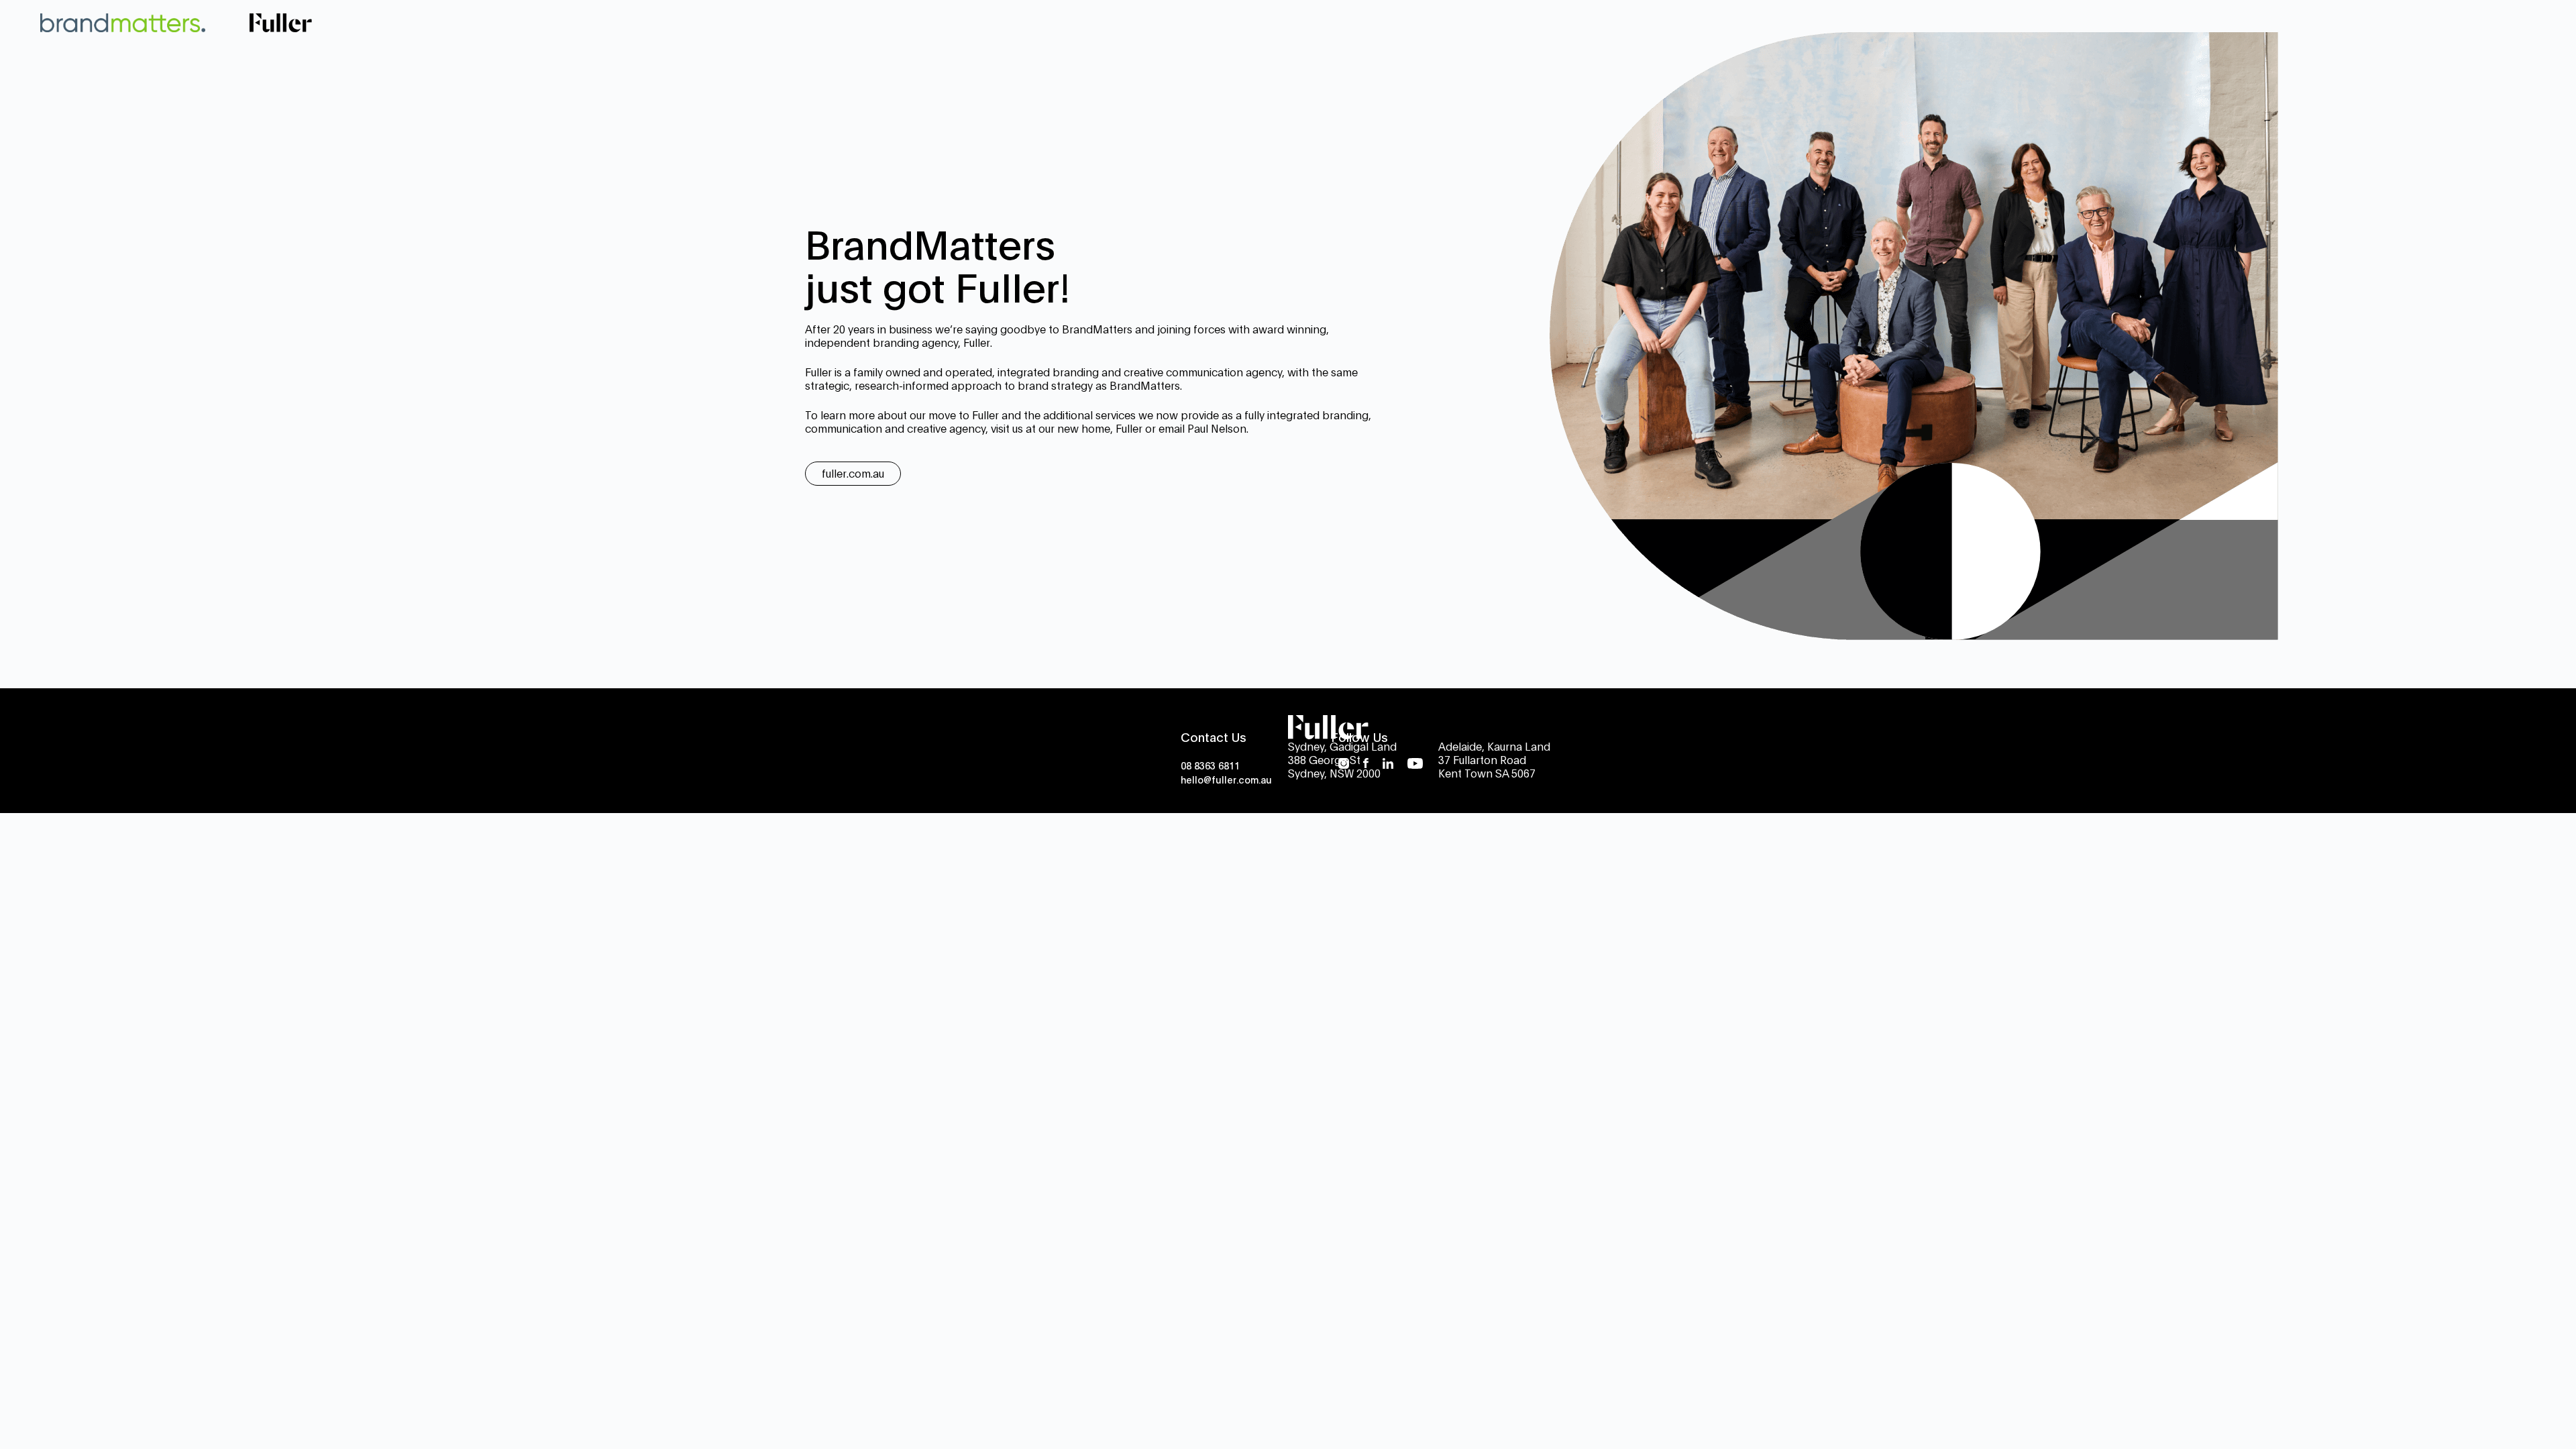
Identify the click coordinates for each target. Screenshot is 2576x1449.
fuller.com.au (853, 473)
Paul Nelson (1217, 428)
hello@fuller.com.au (1226, 779)
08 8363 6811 (1210, 765)
